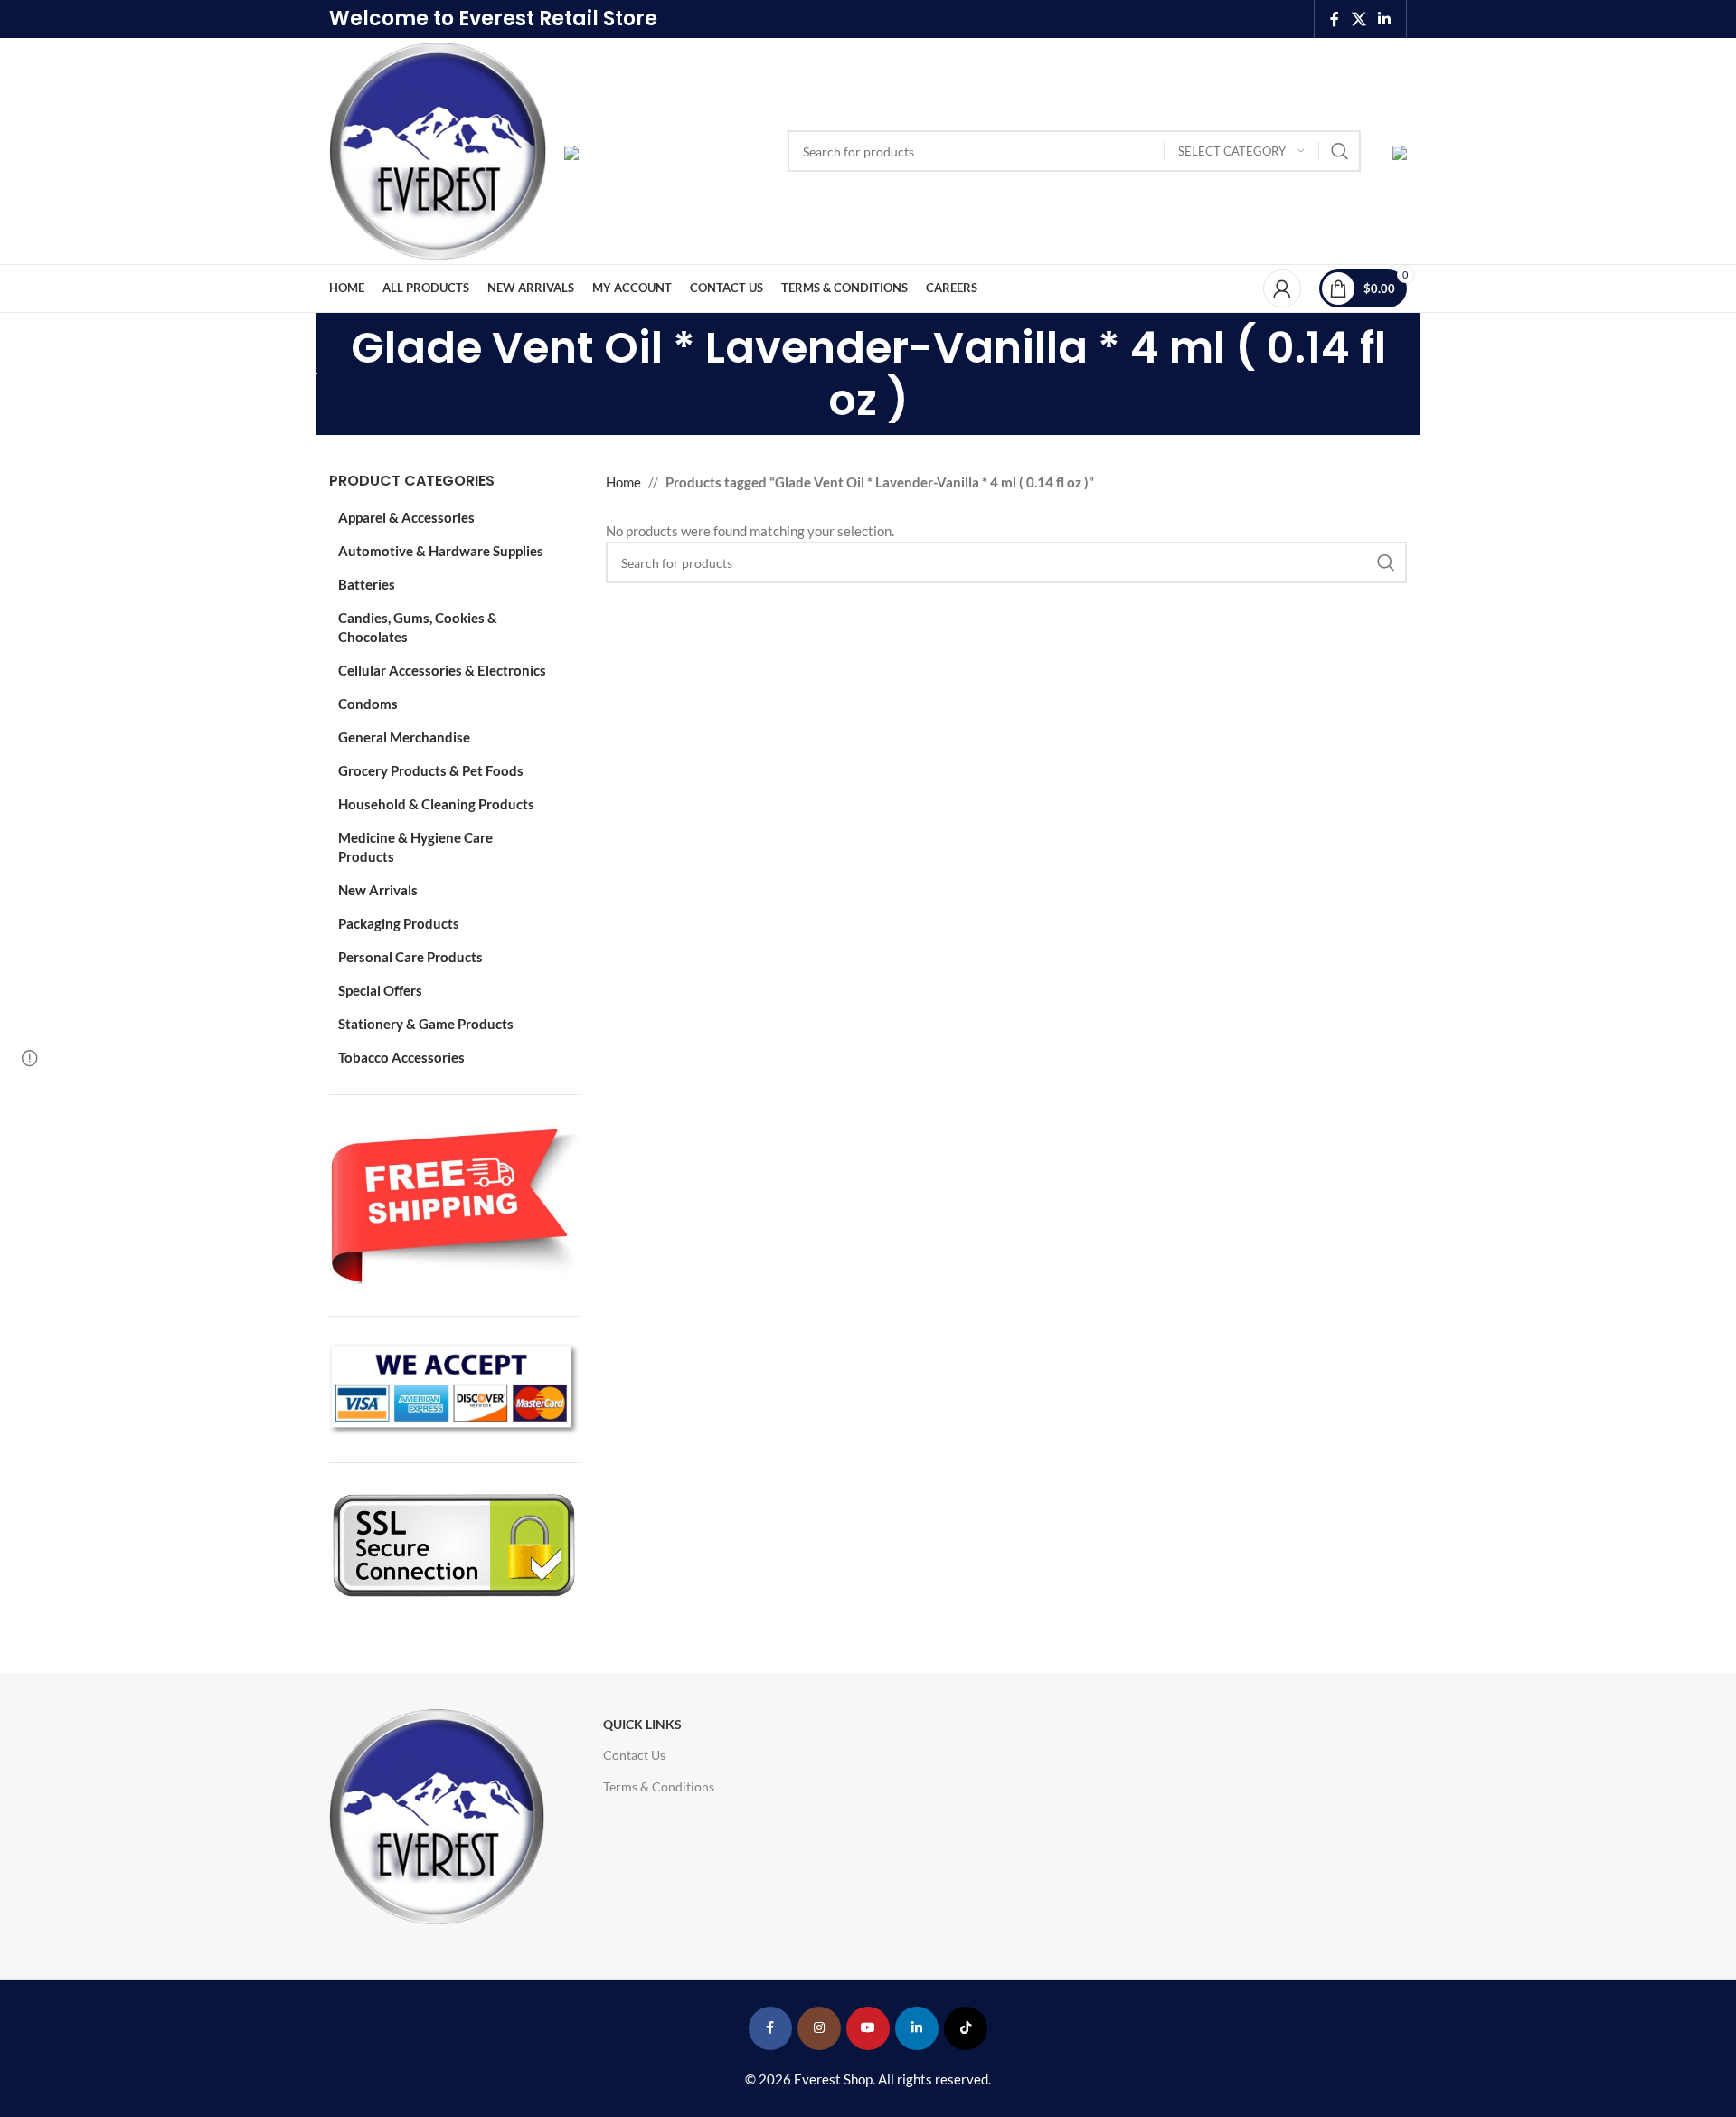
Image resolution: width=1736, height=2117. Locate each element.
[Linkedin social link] (1385, 19)
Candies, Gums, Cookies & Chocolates (418, 627)
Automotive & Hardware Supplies (441, 551)
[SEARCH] (1340, 151)
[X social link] (1359, 19)
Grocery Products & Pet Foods (431, 770)
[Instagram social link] (819, 2028)
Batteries (367, 584)
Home (623, 482)
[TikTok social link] (966, 2028)
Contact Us (634, 1755)
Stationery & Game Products (426, 1024)
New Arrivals (378, 890)
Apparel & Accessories (406, 517)
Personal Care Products (410, 957)
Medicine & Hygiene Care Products (415, 847)
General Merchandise (404, 737)
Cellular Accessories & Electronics (442, 670)
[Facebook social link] (1335, 19)
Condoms (368, 704)
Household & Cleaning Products (436, 804)
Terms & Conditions (659, 1786)
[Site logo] (438, 149)
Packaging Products (399, 923)
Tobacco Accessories (401, 1057)
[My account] (1282, 288)
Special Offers (380, 990)
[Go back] (307, 374)
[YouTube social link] (868, 2028)
